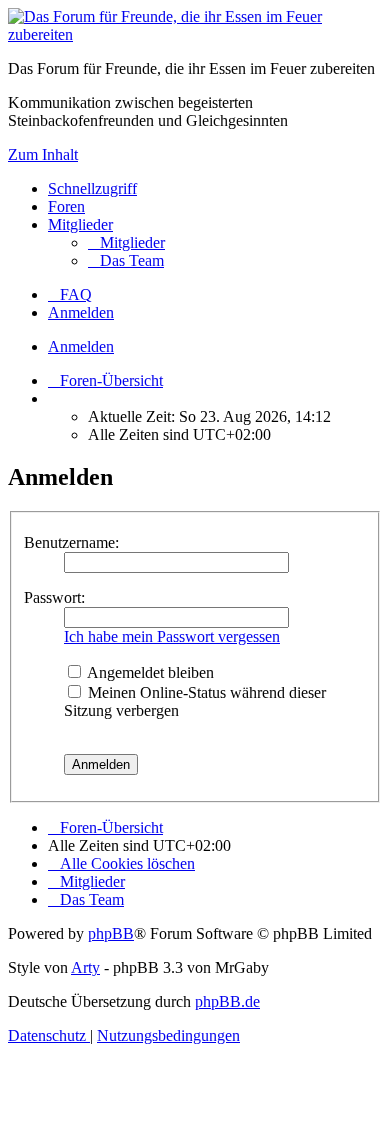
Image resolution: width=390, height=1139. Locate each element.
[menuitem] (126, 242)
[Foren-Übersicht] (195, 34)
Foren (66, 206)
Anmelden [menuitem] (81, 312)
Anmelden (81, 346)
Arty (85, 967)
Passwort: (54, 597)
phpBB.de (227, 1001)
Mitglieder (80, 224)
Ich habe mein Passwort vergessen (172, 636)
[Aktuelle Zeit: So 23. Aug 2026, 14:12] (54, 398)
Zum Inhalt (43, 154)
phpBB (111, 933)
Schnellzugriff (92, 188)
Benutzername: (71, 542)
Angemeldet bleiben (149, 672)
